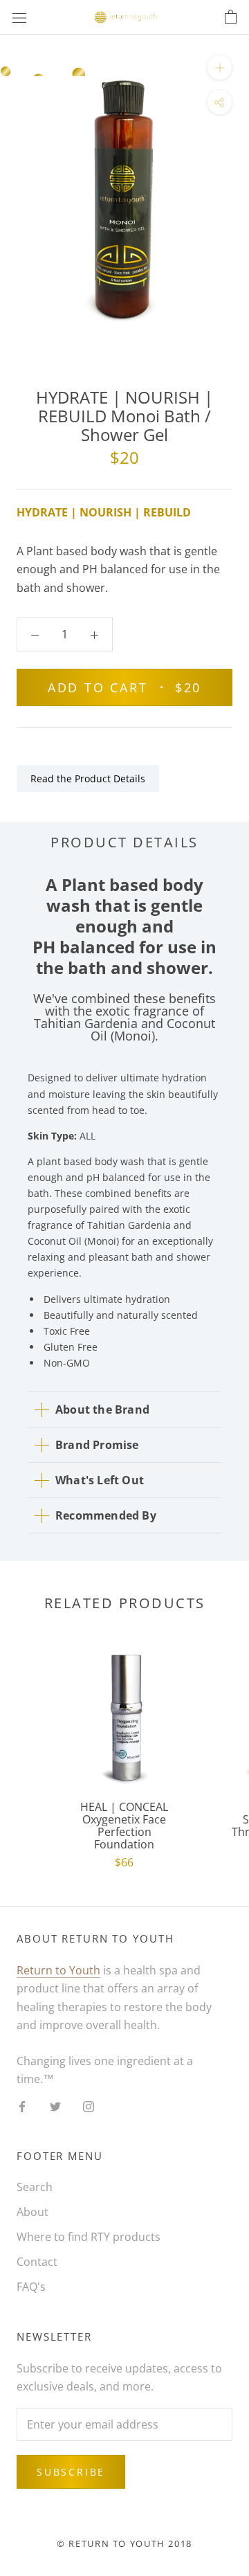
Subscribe (71, 2472)
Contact (37, 2262)
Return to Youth (58, 1970)
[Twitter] (55, 2105)
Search (35, 2187)
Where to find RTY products (89, 2237)
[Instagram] (89, 2105)
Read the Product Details (88, 778)
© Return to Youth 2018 (124, 2543)
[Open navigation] (19, 18)
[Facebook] (22, 2105)
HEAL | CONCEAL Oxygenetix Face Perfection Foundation (124, 1826)
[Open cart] (231, 17)
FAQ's (31, 2287)
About (33, 2212)
